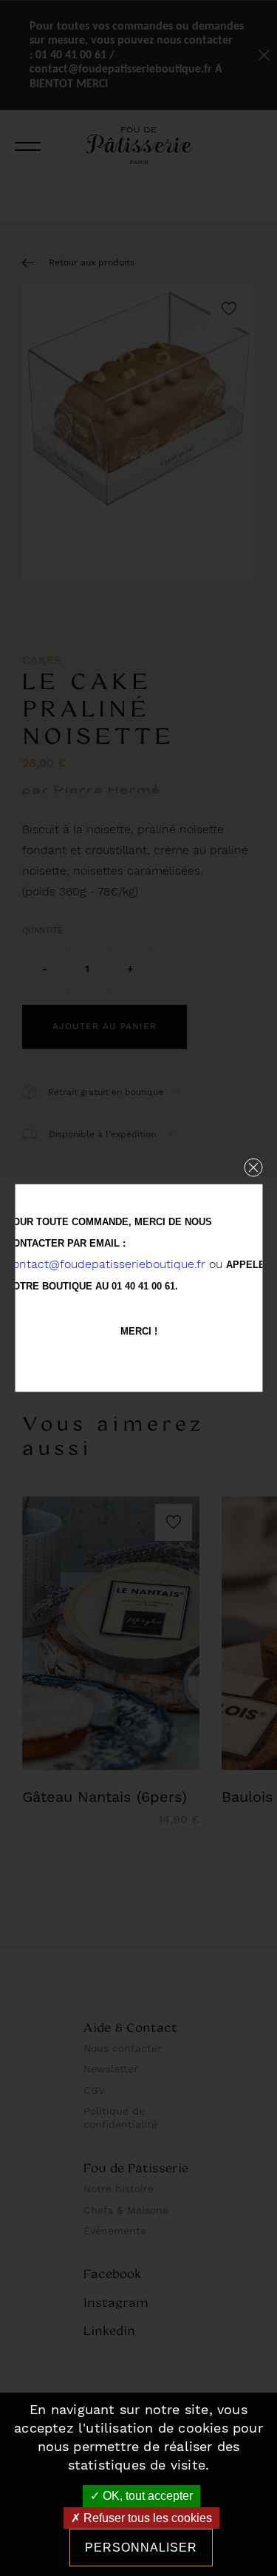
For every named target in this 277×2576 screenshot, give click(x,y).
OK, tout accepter (146, 2496)
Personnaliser (141, 2548)
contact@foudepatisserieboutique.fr (106, 1264)
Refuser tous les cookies (146, 2518)
